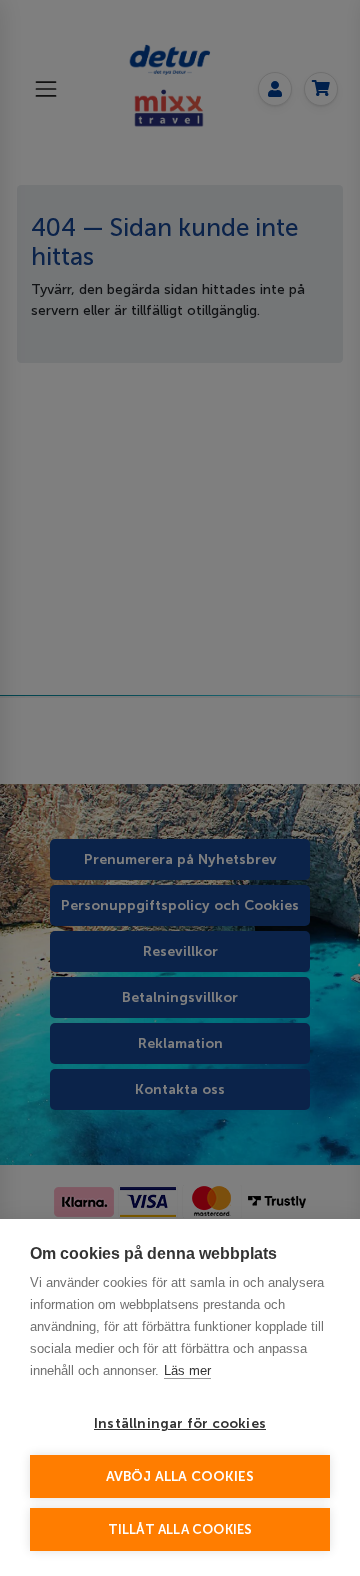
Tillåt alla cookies (180, 1529)
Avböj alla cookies (180, 1476)
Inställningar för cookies (180, 1423)
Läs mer (187, 1370)
